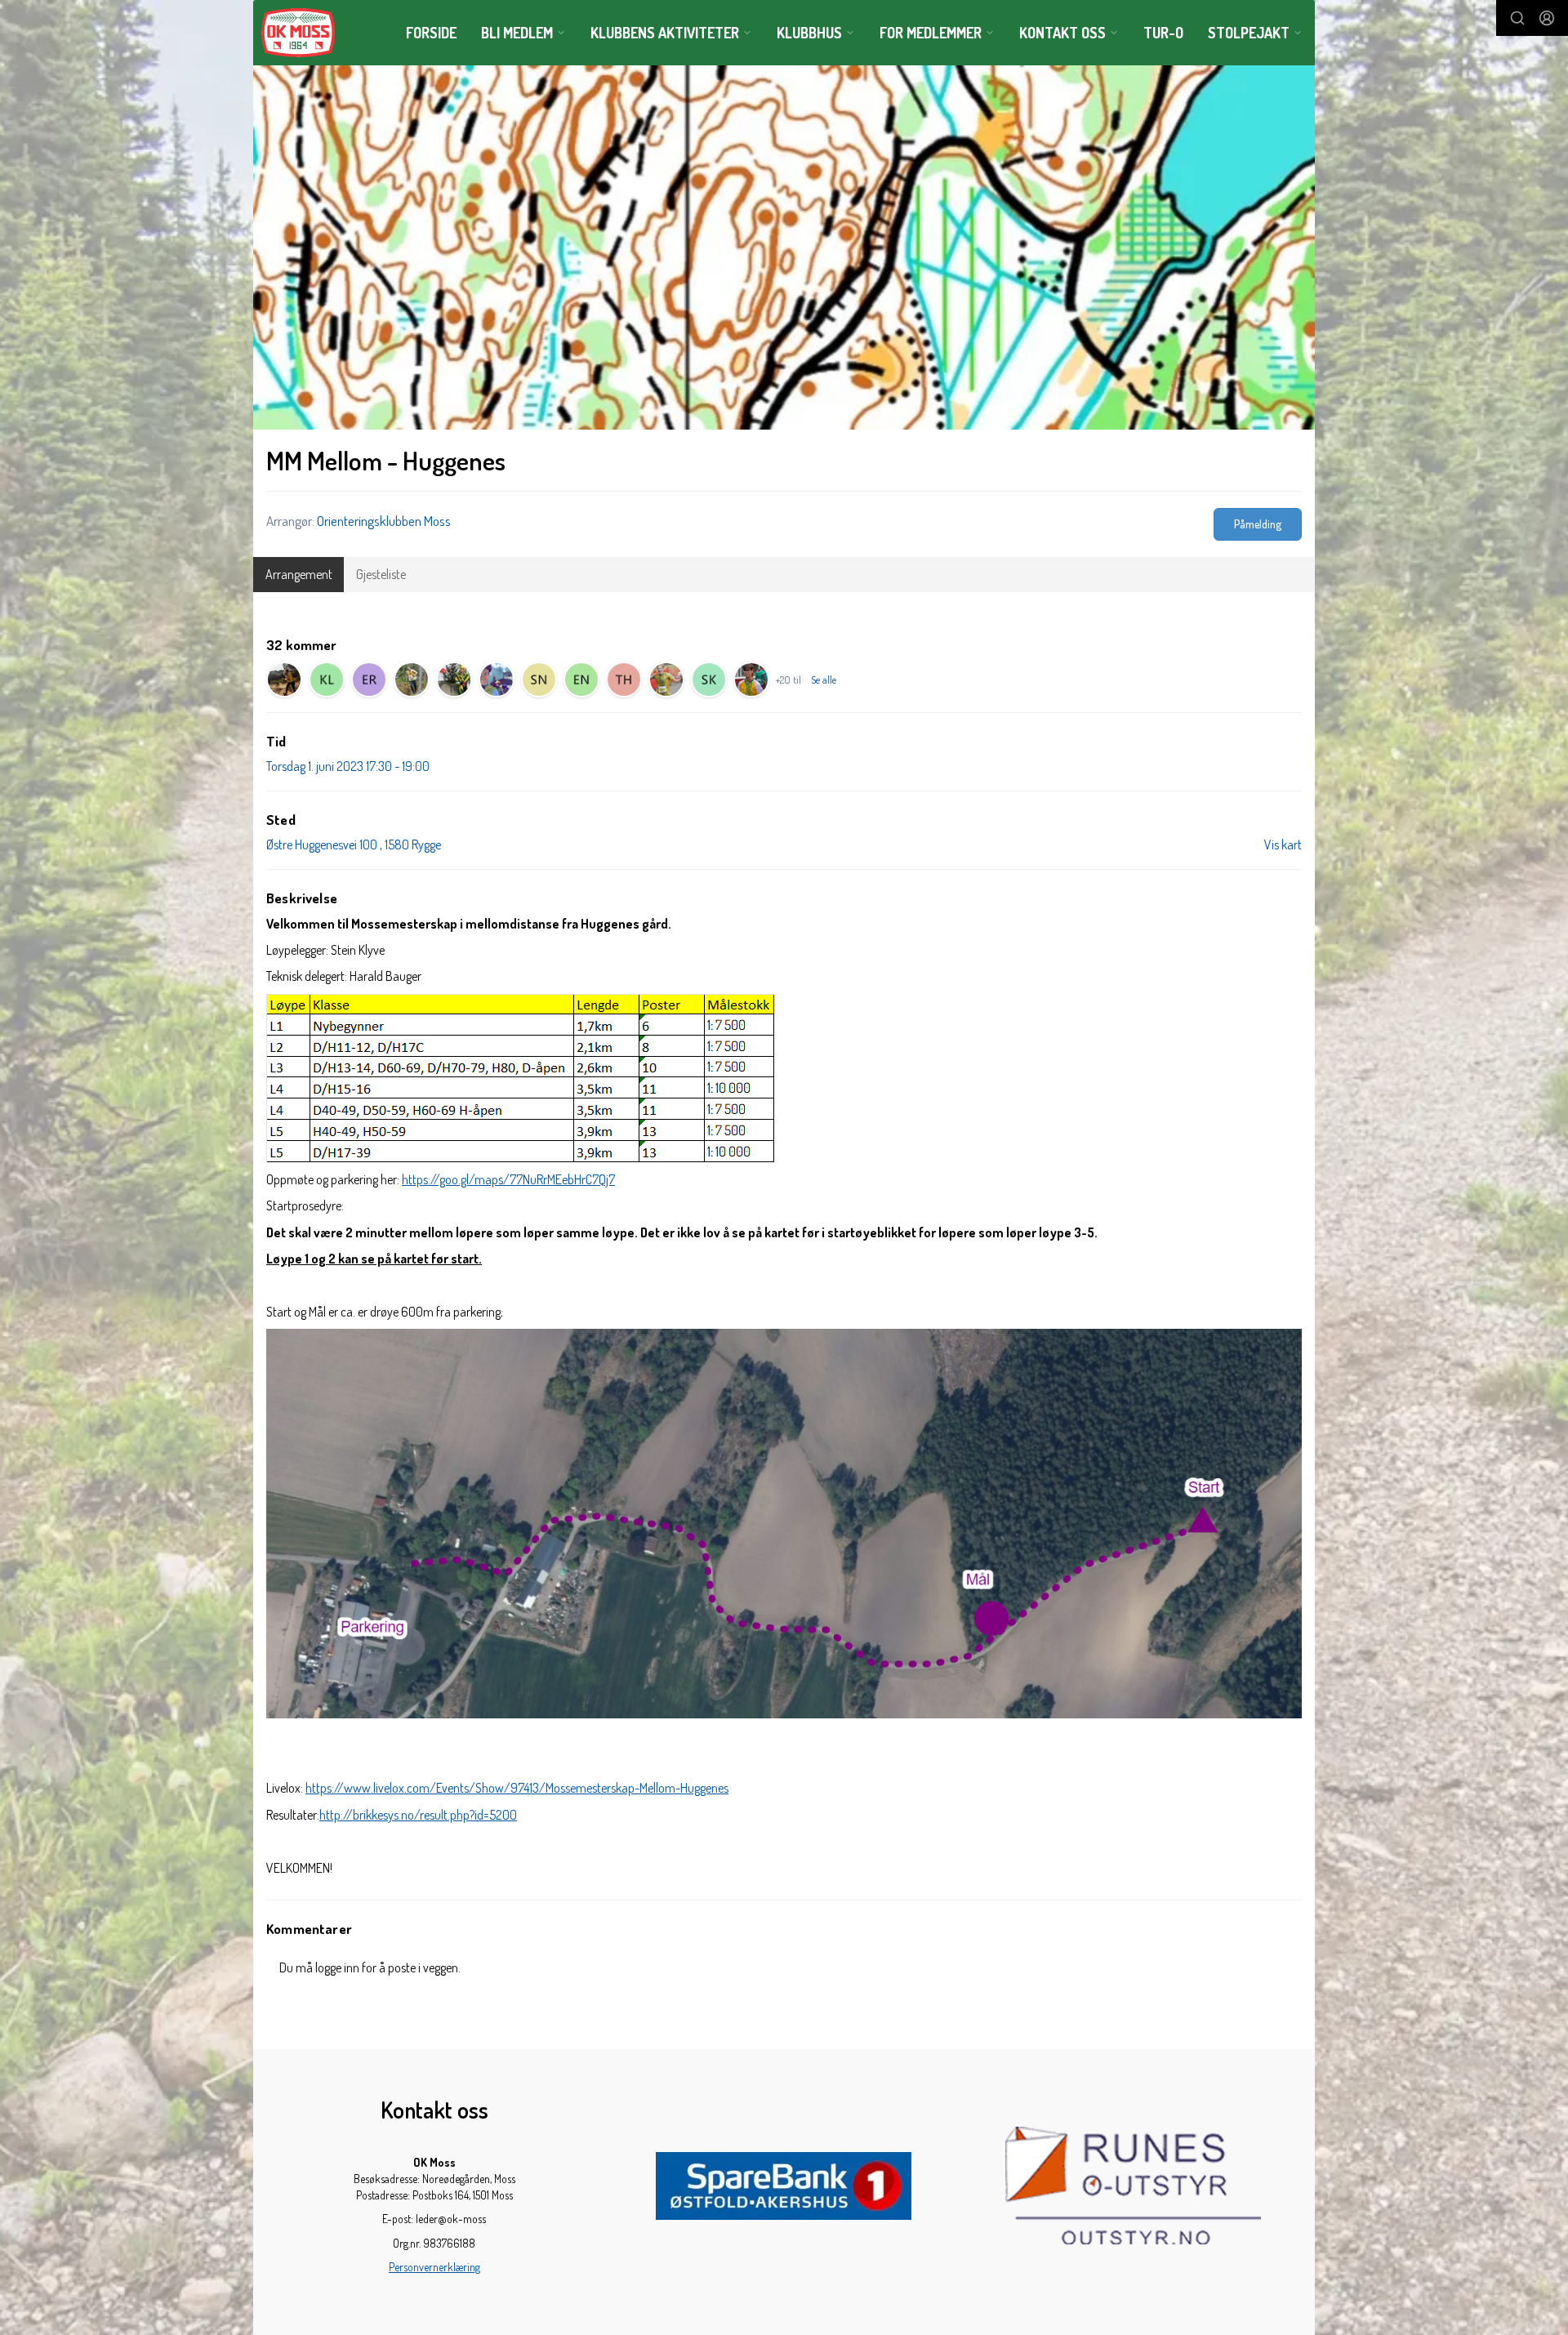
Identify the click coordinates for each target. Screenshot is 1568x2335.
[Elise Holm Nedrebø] (581, 680)
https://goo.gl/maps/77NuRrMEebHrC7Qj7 (508, 1179)
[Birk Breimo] (751, 680)
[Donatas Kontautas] (412, 680)
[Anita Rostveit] (497, 680)
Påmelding (1258, 524)
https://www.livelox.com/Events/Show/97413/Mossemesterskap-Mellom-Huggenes (517, 1788)
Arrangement (299, 574)
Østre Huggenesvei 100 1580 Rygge (354, 844)
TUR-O (1163, 33)
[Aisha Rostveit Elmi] (454, 680)
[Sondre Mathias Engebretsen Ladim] (666, 680)
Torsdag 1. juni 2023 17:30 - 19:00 (348, 766)
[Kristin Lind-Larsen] (327, 680)
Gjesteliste (381, 574)
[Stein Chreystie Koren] (709, 680)
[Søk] (1517, 18)
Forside (431, 33)
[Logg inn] (1547, 18)
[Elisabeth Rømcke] (369, 680)
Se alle (824, 680)
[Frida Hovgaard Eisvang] (284, 680)
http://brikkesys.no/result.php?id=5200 (418, 1815)
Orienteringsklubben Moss (384, 521)
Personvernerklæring (434, 2267)
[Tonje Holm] (624, 680)
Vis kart (1283, 844)
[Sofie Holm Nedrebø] (539, 680)
